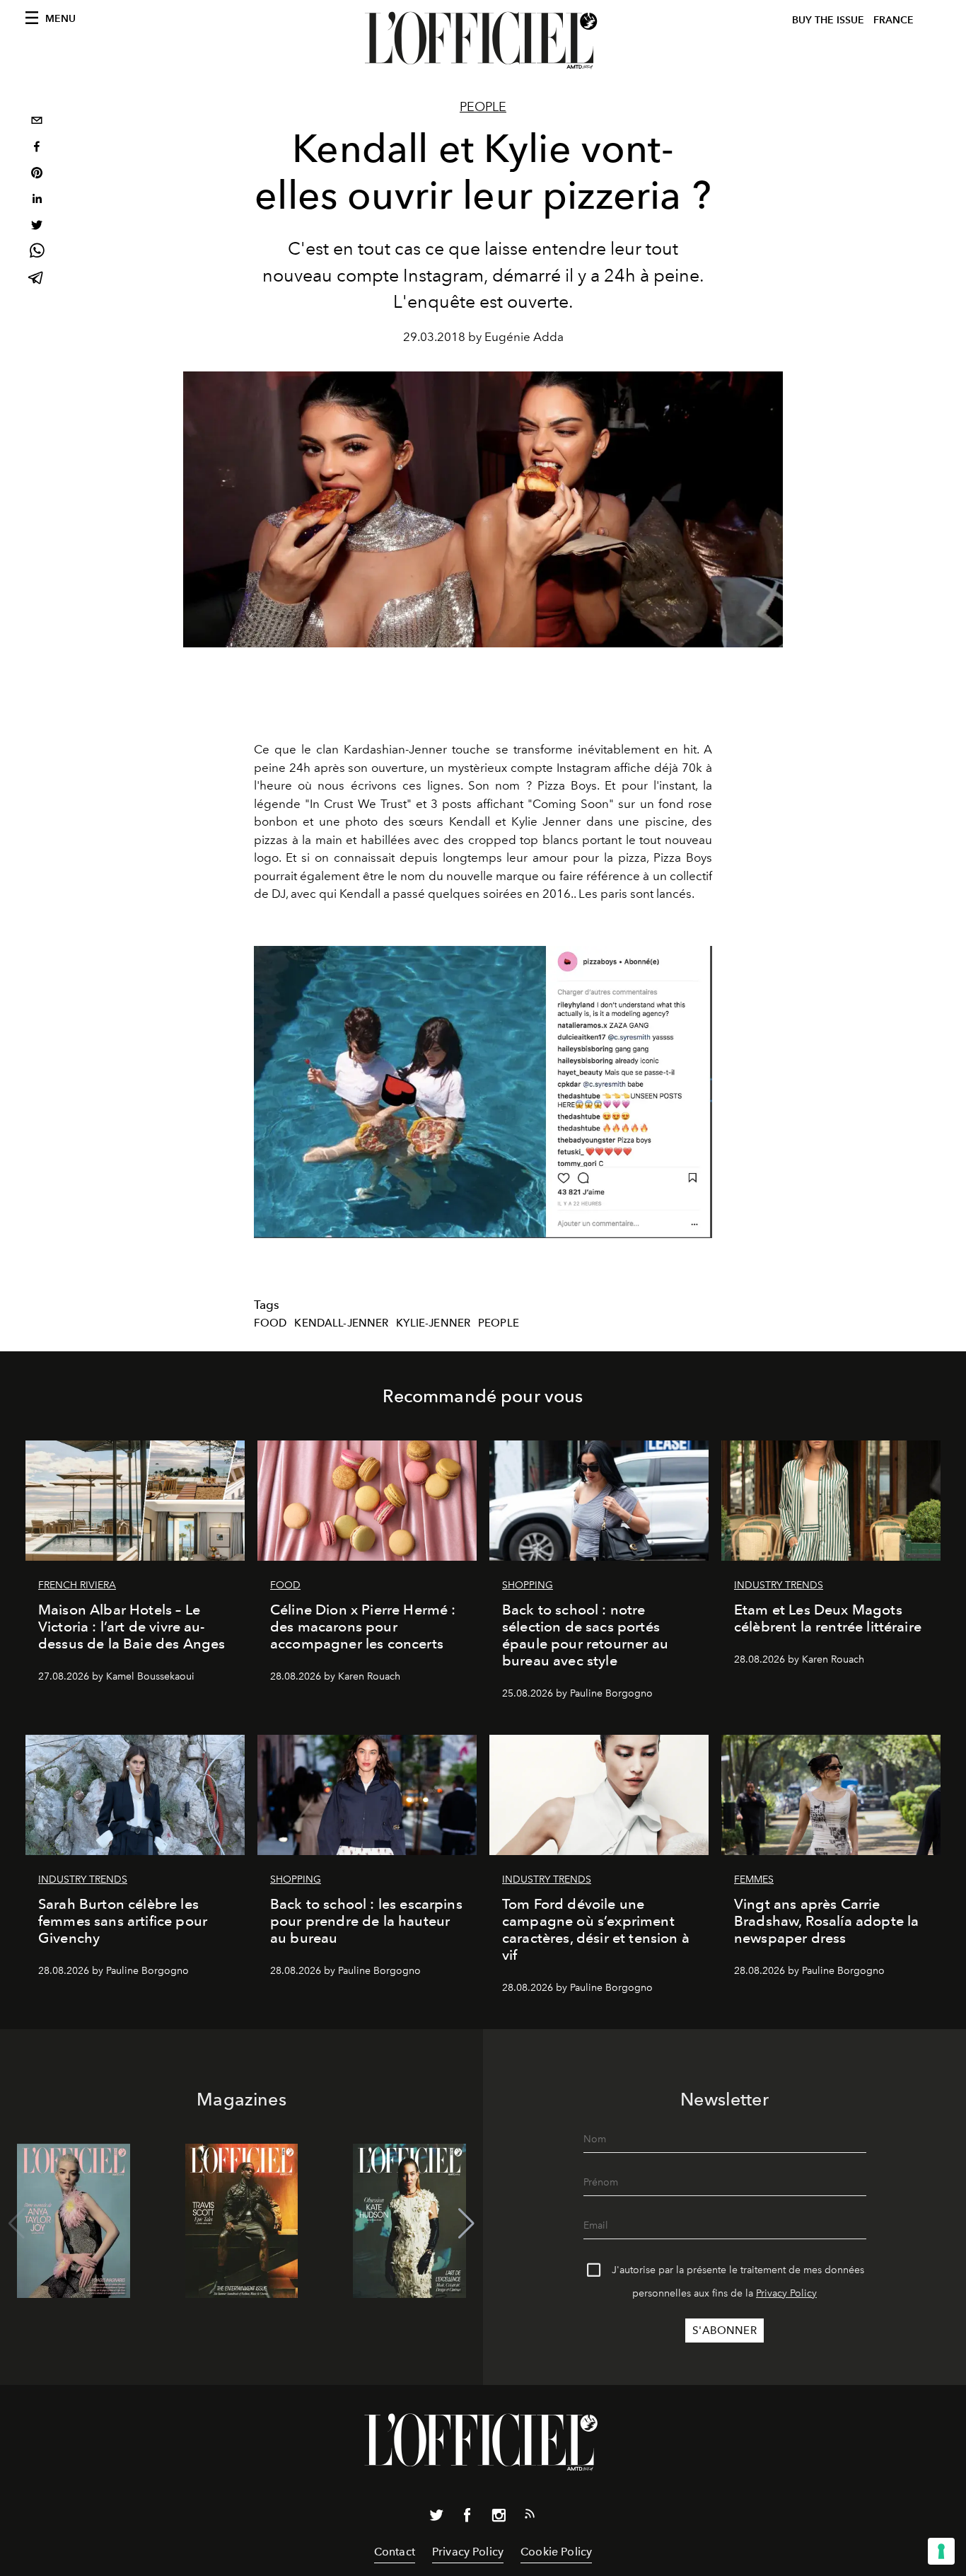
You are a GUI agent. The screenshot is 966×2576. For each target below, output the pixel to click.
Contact (395, 2552)
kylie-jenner (433, 1323)
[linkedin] (37, 201)
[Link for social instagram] (499, 2518)
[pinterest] (37, 174)
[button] (466, 2224)
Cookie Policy (556, 2552)
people (499, 1323)
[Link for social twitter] (436, 2518)
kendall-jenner (341, 1323)
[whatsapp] (37, 253)
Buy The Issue (828, 20)
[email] (37, 122)
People (483, 107)
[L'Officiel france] (483, 40)
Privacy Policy (786, 2293)
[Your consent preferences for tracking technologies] (941, 2551)
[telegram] (37, 279)
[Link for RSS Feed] (530, 2517)
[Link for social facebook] (467, 2518)
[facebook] (37, 148)
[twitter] (37, 227)
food (270, 1323)
